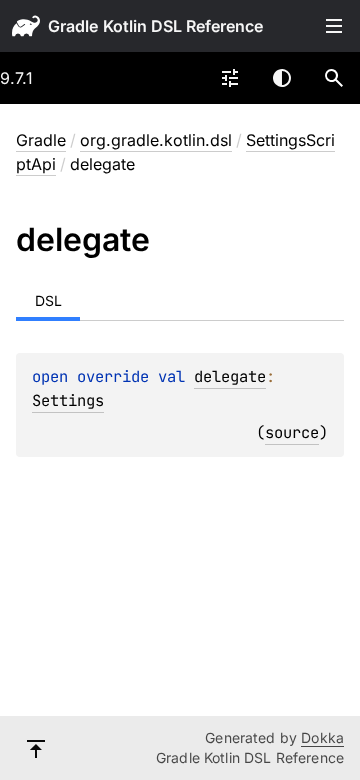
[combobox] (230, 78)
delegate (230, 376)
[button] (334, 78)
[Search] (334, 78)
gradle (73, 26)
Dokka (322, 737)
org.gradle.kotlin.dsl (156, 140)
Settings (68, 400)
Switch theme (282, 78)
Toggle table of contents (334, 26)
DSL (48, 300)
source (292, 432)
